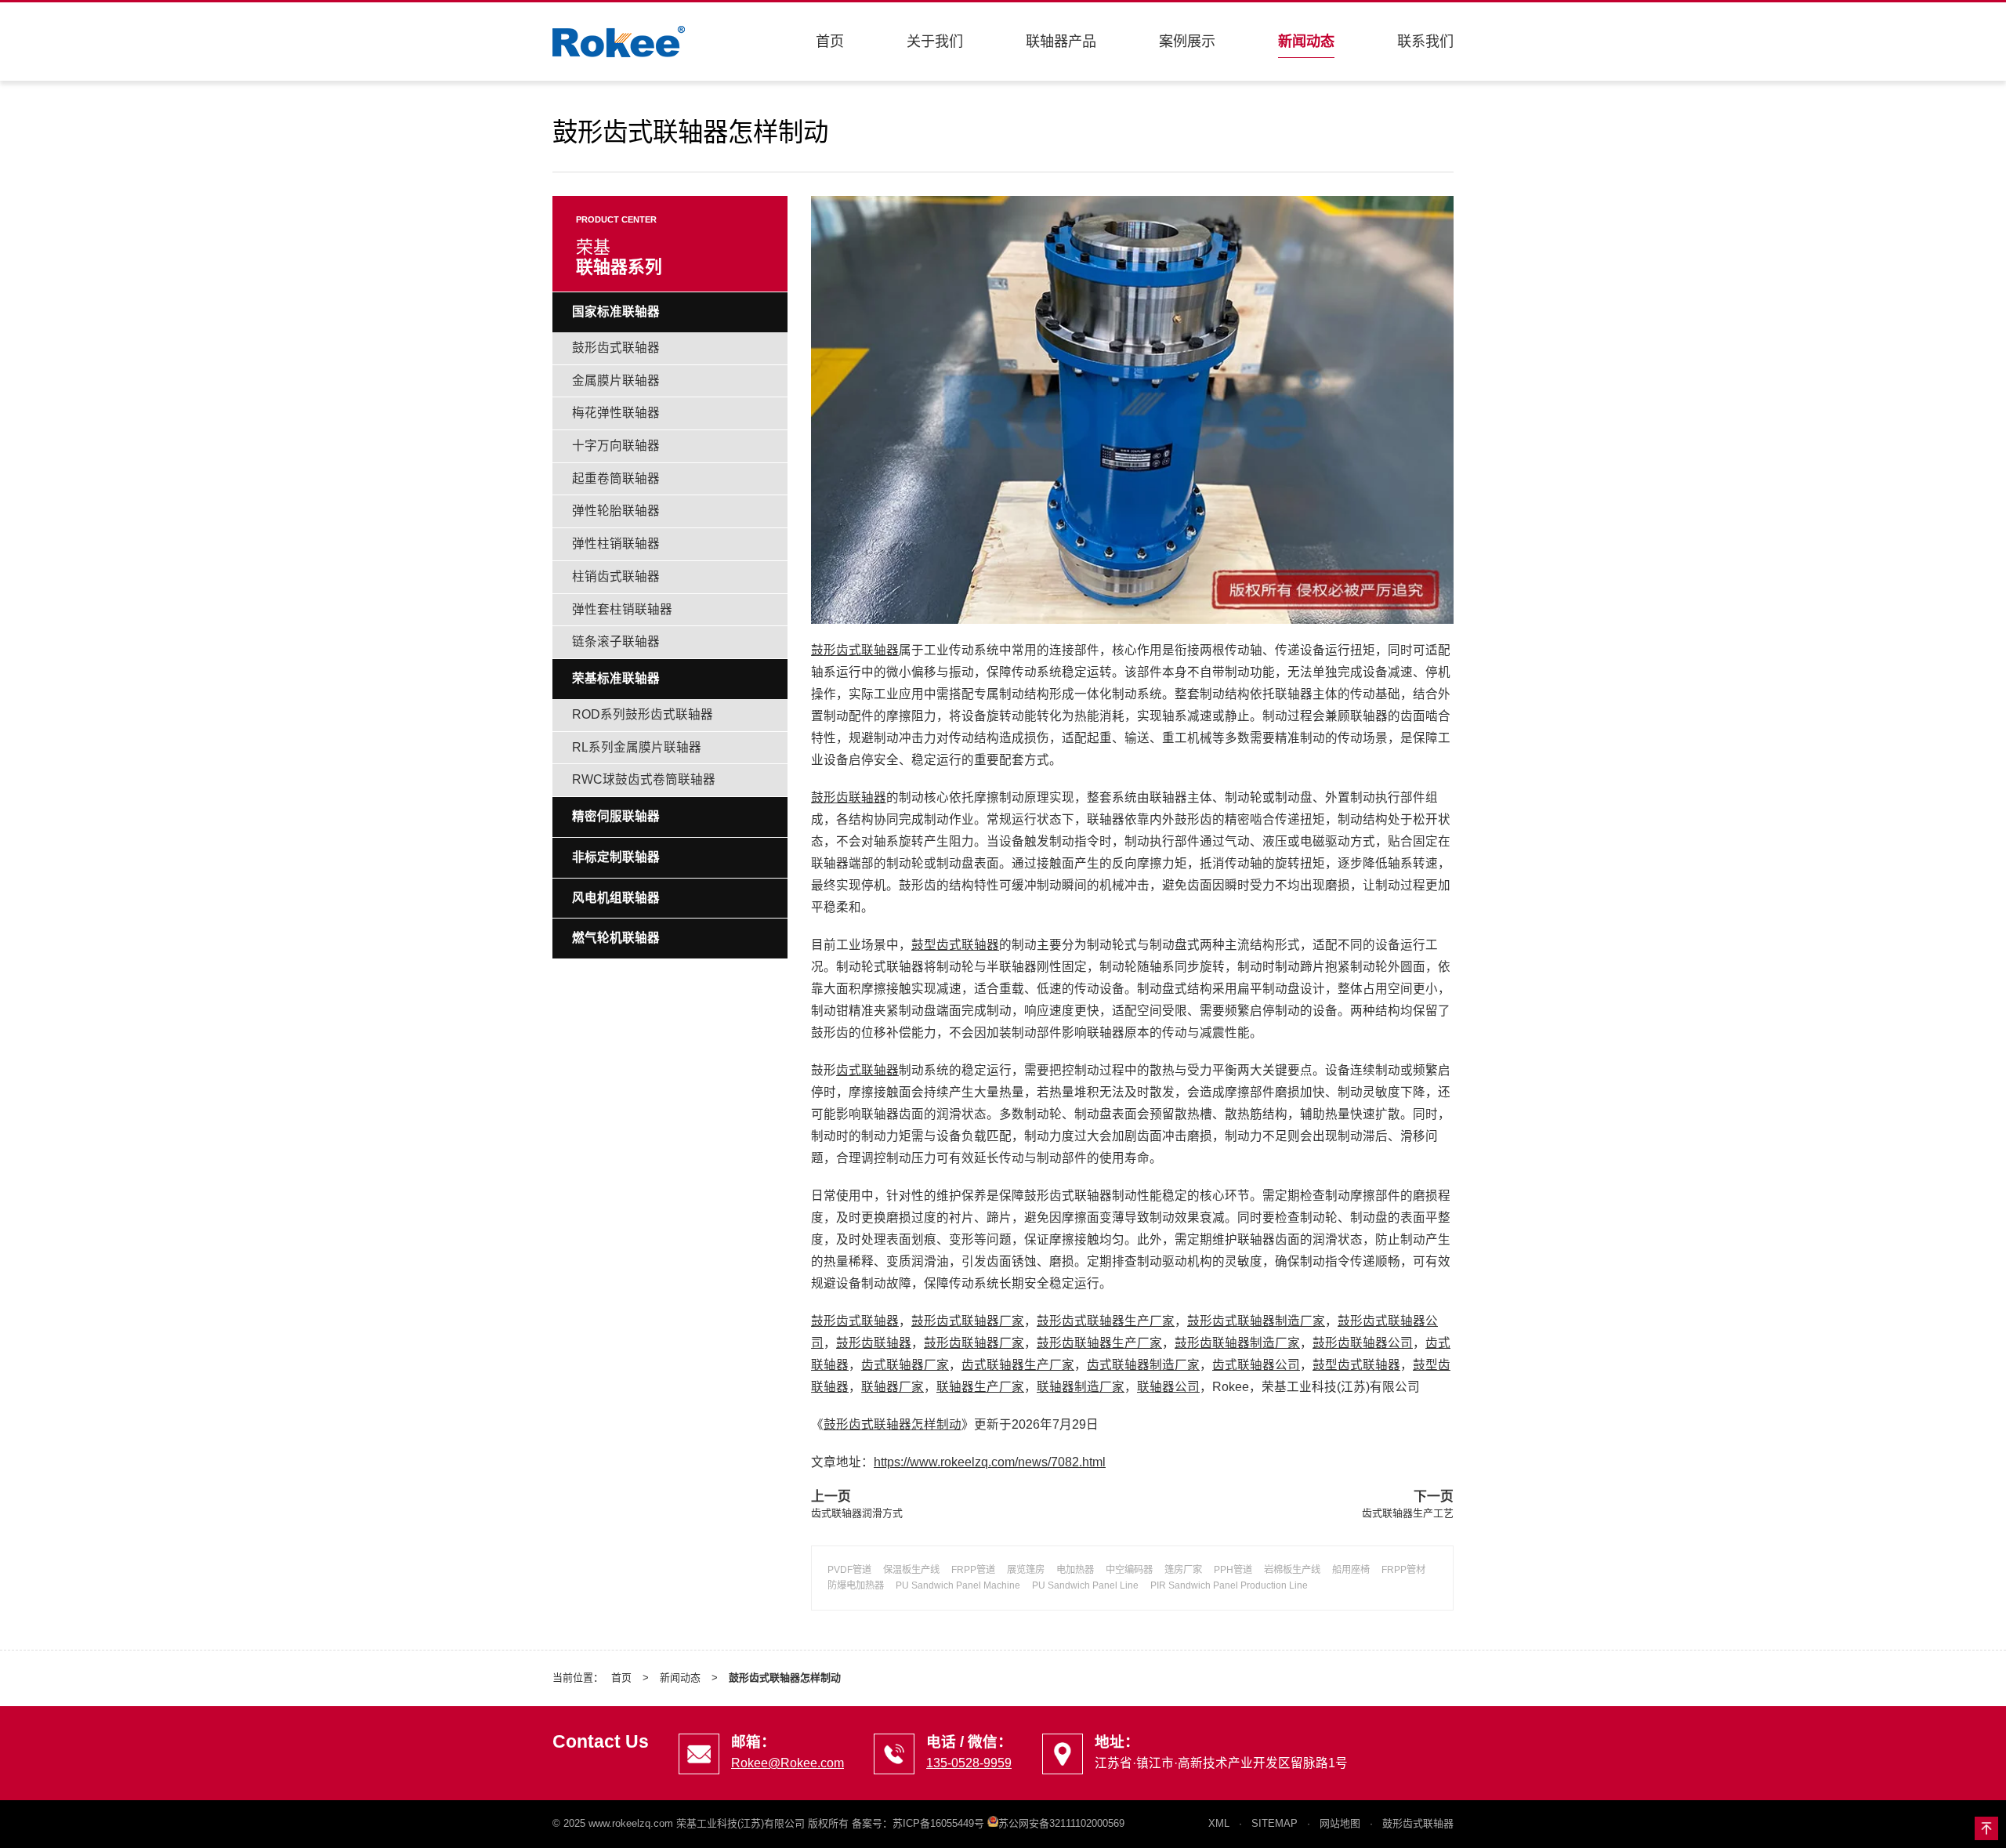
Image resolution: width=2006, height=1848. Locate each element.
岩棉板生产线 (1292, 1570)
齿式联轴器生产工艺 (1408, 1513)
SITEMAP (1275, 1823)
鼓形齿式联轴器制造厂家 (1256, 1321)
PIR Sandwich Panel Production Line (1229, 1585)
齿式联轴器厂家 (905, 1365)
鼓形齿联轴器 (849, 797)
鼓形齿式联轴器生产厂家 (1106, 1321)
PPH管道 (1233, 1570)
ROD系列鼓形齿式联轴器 (643, 714)
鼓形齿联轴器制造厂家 (1237, 1343)
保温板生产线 (911, 1570)
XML (1219, 1823)
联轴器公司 (1168, 1387)
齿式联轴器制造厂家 (1143, 1365)
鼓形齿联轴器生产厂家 (1099, 1343)
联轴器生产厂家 (980, 1387)
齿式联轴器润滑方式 (857, 1513)
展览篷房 (1026, 1570)
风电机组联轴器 (616, 898)
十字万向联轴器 (616, 446)
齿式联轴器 (867, 1070)
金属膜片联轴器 (616, 380)
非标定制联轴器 (616, 857)
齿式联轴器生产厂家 (1018, 1365)
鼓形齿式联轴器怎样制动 (893, 1424)
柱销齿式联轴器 (616, 576)
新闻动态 (1306, 42)
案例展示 (1187, 42)
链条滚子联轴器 (616, 641)
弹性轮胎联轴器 (616, 511)
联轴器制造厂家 (1081, 1387)
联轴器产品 (1061, 42)
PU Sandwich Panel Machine (958, 1585)
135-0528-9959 (969, 1763)
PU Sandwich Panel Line (1085, 1585)
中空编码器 (1129, 1570)
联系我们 (1425, 42)
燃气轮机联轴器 (616, 938)
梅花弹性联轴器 (616, 413)
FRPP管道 (973, 1570)
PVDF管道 (849, 1570)
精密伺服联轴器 (616, 816)
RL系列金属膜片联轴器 (637, 747)
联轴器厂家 (893, 1387)
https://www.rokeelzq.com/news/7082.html (990, 1462)
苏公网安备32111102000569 (1061, 1823)
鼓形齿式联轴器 (855, 650)
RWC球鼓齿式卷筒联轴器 (644, 779)
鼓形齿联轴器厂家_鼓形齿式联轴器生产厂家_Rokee (619, 42)
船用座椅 (1351, 1570)
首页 (830, 42)
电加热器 (1075, 1570)
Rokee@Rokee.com (788, 1763)
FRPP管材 (1403, 1570)
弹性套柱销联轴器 (622, 609)
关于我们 (935, 42)
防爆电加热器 (856, 1585)
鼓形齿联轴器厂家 (974, 1343)
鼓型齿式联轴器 (955, 945)
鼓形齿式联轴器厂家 (968, 1321)
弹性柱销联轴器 (616, 544)
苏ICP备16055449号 (938, 1823)
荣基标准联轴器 (616, 678)
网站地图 (1340, 1823)
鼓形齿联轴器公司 (1363, 1343)
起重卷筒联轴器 (616, 478)
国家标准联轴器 (616, 312)
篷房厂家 (1183, 1570)
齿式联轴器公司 (1256, 1365)
